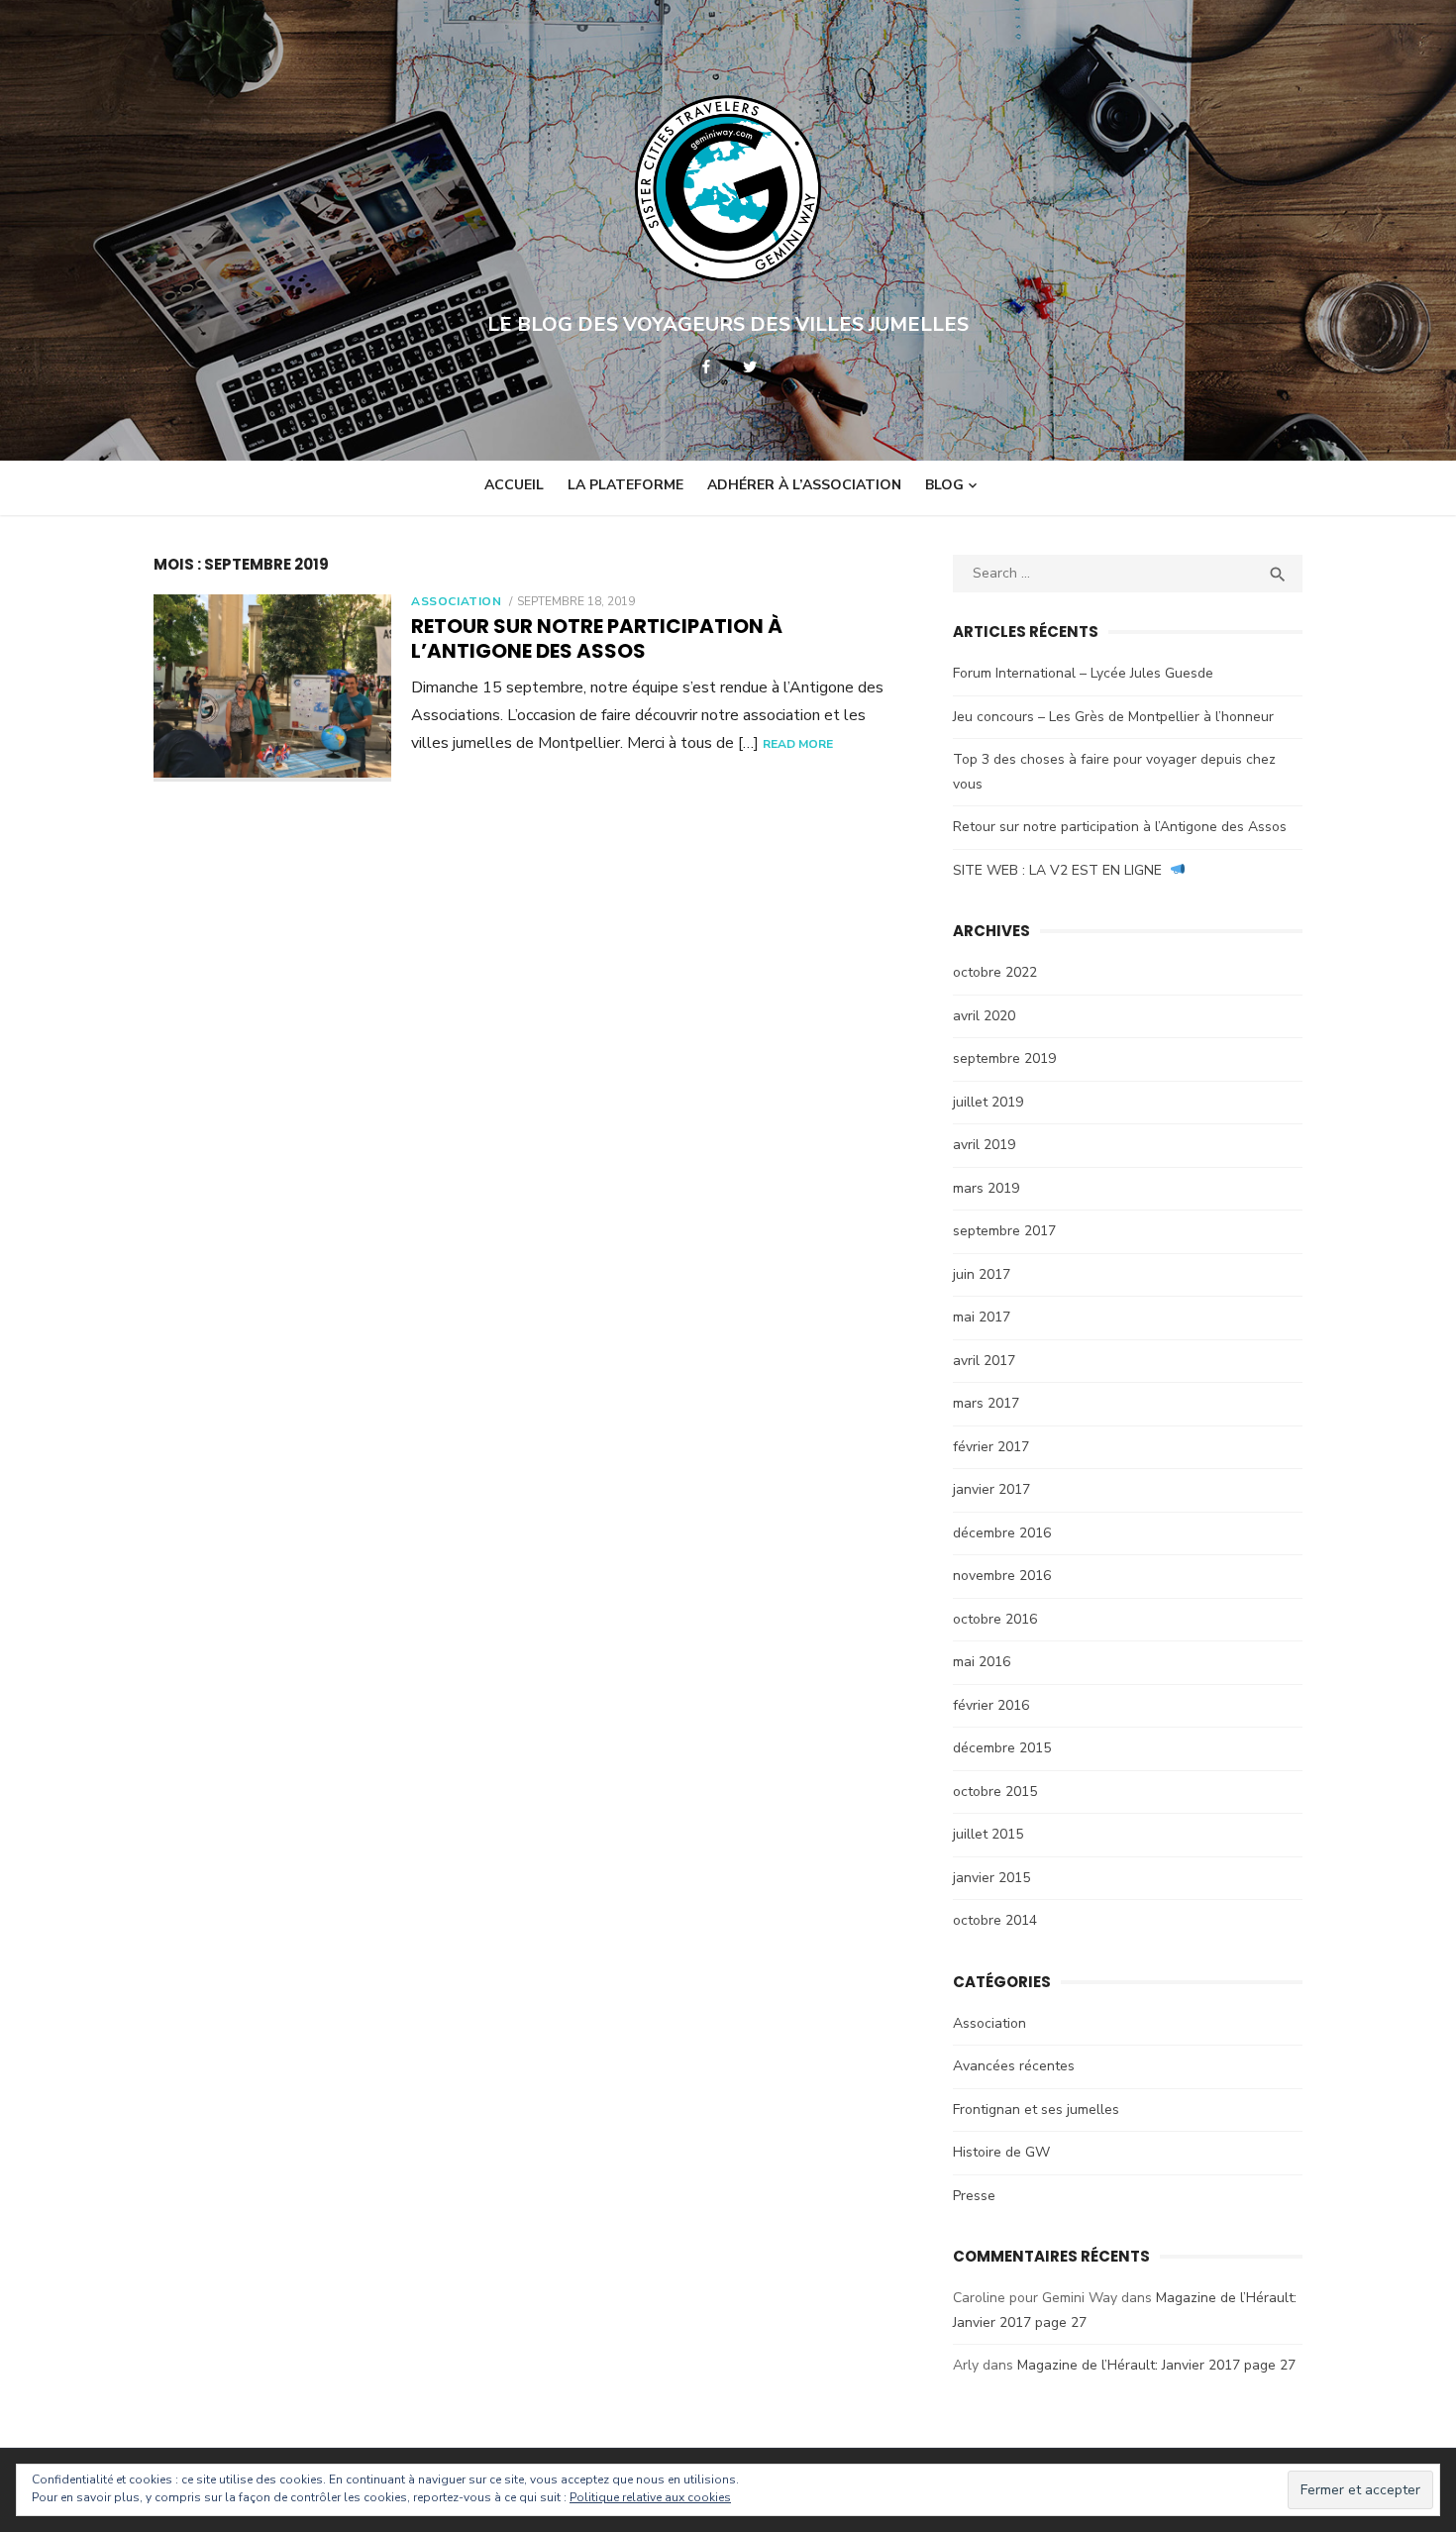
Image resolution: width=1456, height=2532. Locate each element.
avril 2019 (984, 1145)
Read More (798, 744)
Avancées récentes (1014, 2066)
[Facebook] (706, 367)
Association (457, 601)
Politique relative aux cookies (650, 2497)
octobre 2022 (995, 972)
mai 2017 (982, 1317)
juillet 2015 (988, 1834)
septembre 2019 (1004, 1058)
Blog (944, 485)
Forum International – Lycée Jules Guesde (1083, 673)
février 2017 (991, 1447)
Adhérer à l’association (804, 485)
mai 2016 (982, 1662)
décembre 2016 (1002, 1533)
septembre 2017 (1004, 1231)
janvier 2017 (991, 1489)
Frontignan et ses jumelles (1036, 2110)
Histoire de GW (1001, 2152)
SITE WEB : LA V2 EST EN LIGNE (1061, 870)
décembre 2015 (1002, 1748)
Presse (974, 2196)
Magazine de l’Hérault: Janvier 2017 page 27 (1156, 2365)
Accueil (514, 485)
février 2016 (991, 1705)
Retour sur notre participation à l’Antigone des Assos (597, 638)
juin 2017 (982, 1274)
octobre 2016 (995, 1619)
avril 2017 (984, 1361)
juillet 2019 (988, 1102)
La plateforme (625, 485)
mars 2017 (986, 1403)
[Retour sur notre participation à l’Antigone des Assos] (272, 688)
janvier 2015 (991, 1878)
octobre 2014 (995, 1920)
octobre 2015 (995, 1792)
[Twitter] (750, 367)
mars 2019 (986, 1188)
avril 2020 (984, 1016)
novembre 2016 (1002, 1576)
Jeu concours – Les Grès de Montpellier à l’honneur (1113, 717)
